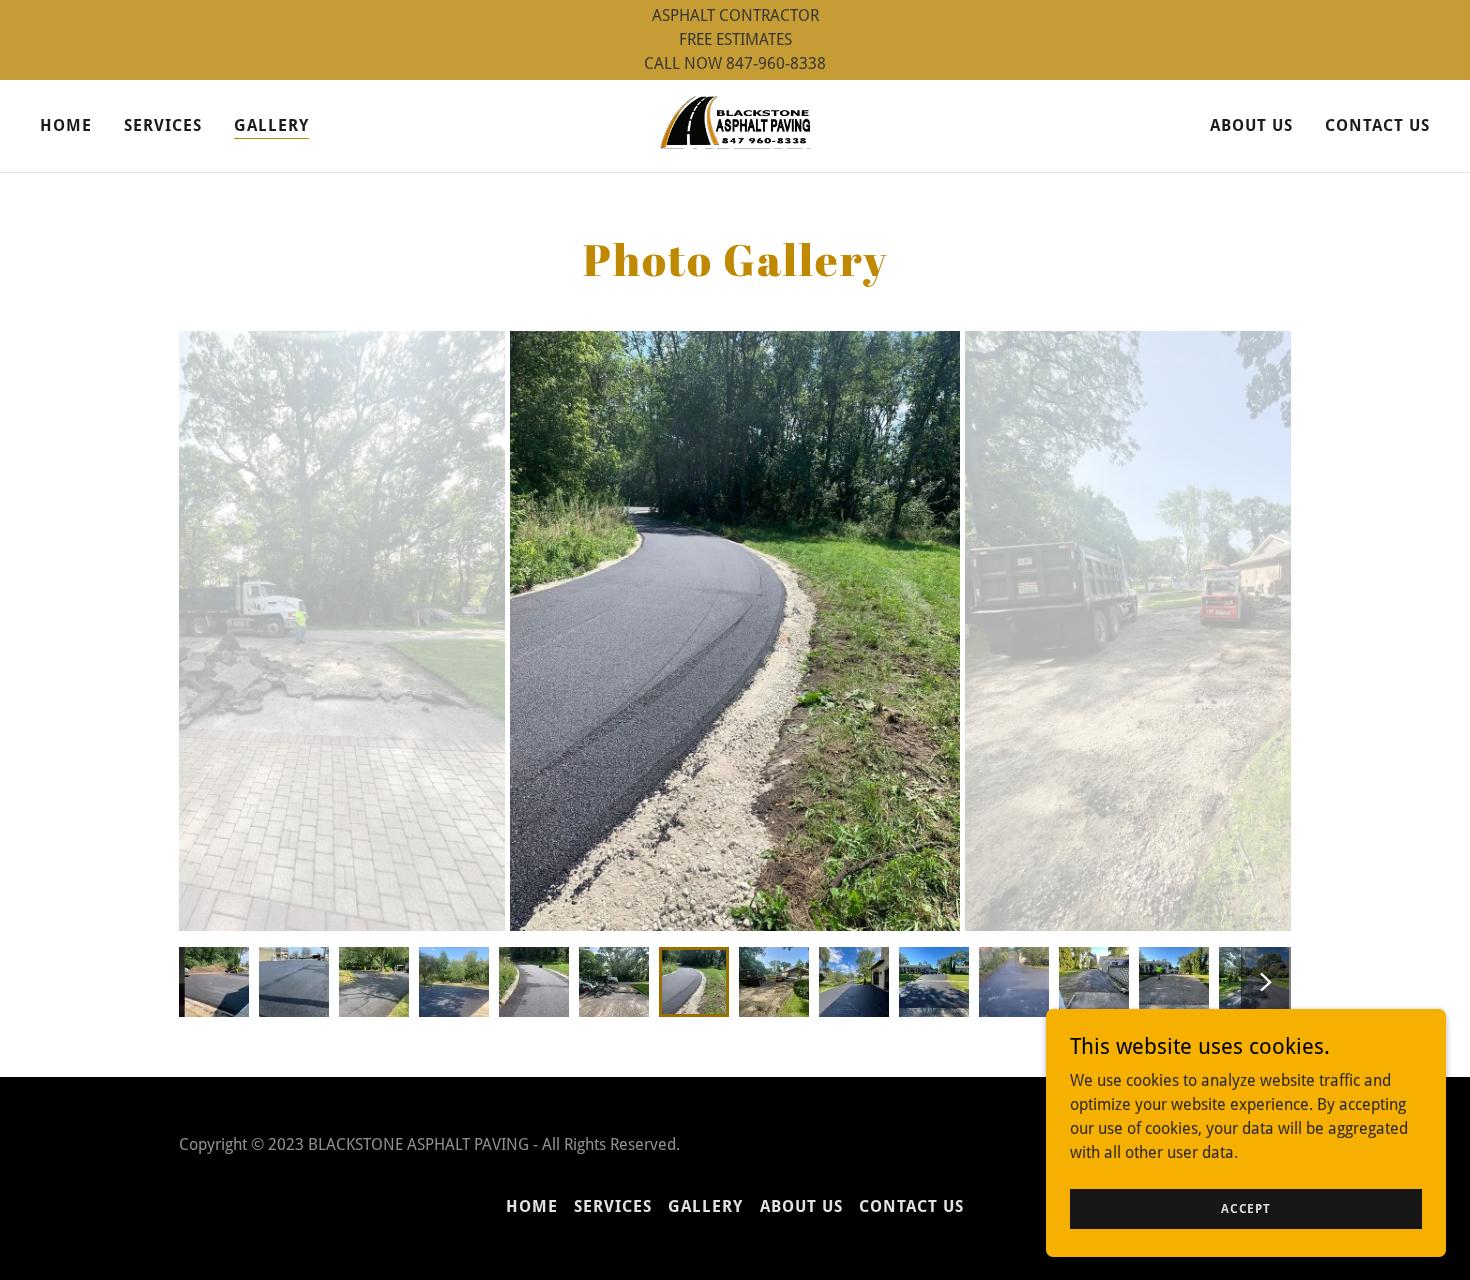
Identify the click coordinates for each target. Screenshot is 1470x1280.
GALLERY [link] (271, 125)
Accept (1246, 1208)
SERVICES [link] (163, 125)
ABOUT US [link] (1251, 125)
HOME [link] (66, 125)
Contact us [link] (1377, 125)
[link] (735, 124)
